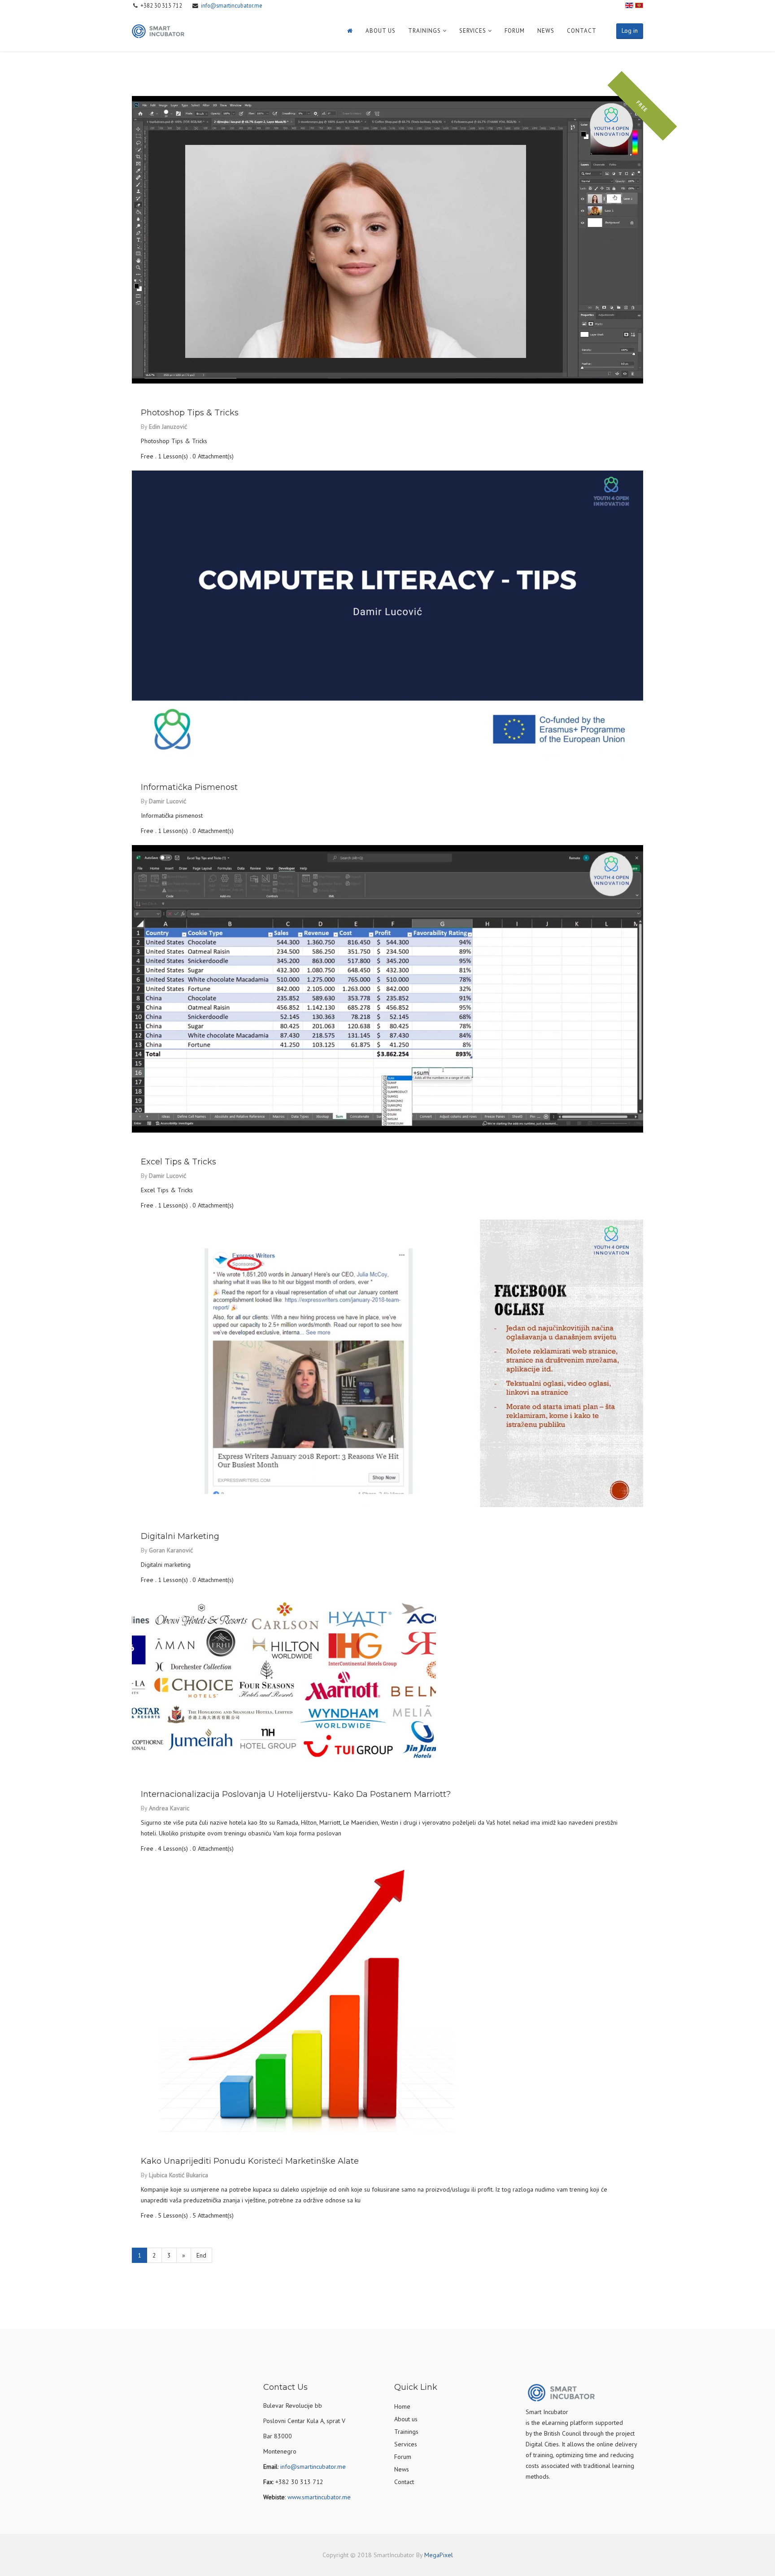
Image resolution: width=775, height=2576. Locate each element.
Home (402, 2406)
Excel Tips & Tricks (179, 1162)
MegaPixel (439, 2555)
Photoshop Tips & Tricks (190, 413)
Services (473, 31)
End (201, 2255)
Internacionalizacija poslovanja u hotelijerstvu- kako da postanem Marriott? (296, 1794)
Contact (582, 31)
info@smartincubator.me (232, 5)
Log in (630, 31)
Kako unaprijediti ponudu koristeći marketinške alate (250, 2161)
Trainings (425, 31)
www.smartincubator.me (319, 2497)
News (546, 31)
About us (381, 31)
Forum (515, 31)
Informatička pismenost (189, 787)
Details (153, 392)
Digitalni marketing (180, 1536)
